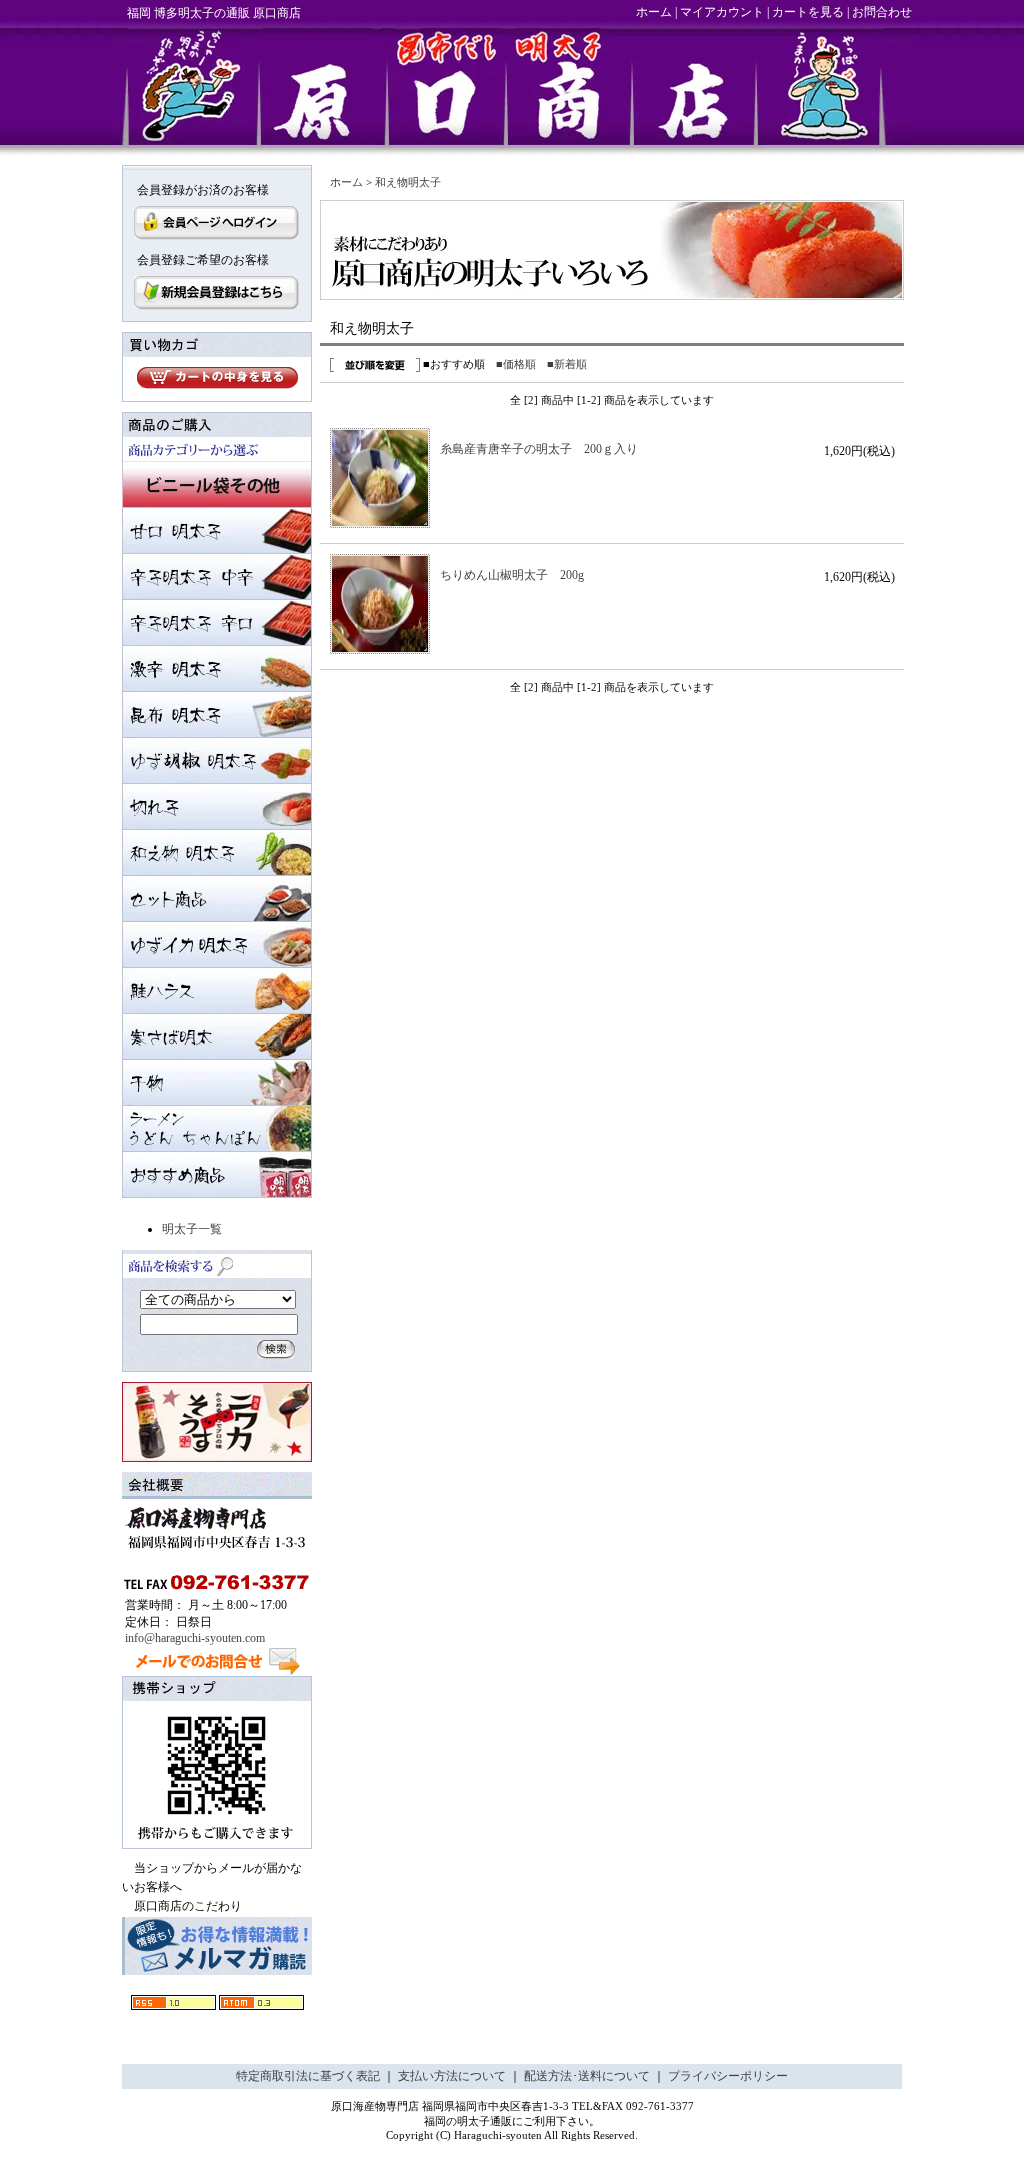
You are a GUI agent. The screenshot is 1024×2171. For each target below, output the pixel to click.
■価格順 (516, 364)
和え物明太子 (408, 182)
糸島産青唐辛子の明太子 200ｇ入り (545, 449)
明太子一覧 (192, 1229)
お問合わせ (882, 12)
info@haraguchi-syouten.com (195, 1638)
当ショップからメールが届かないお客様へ (212, 1877)
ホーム (654, 12)
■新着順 (567, 364)
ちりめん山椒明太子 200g (512, 575)
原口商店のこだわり (188, 1906)
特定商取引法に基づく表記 (308, 2076)
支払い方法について (452, 2076)
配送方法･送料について (587, 2076)
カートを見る (808, 12)
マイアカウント (722, 12)
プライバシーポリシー (728, 2076)
